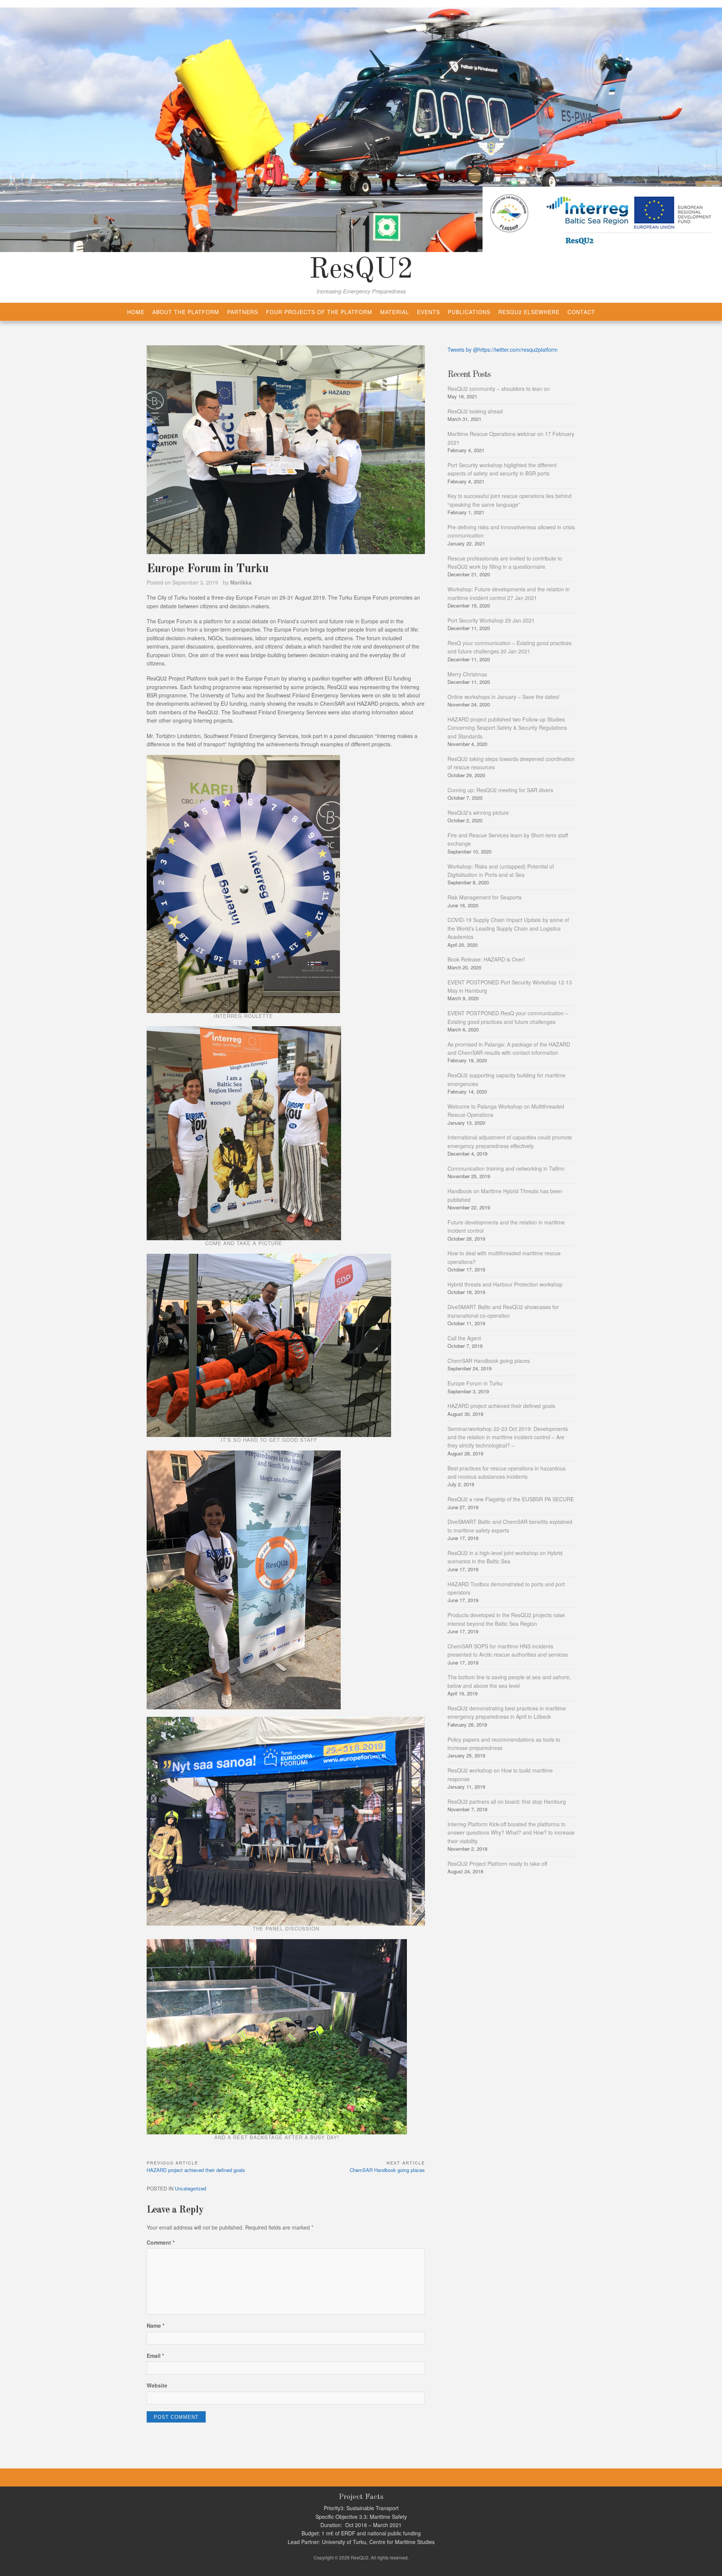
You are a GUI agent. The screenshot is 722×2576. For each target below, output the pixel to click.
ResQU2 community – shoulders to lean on (499, 389)
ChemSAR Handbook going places (489, 1361)
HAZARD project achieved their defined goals (501, 1406)
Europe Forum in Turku (475, 1383)
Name (155, 2325)
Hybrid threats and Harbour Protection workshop (505, 1284)
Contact (581, 312)
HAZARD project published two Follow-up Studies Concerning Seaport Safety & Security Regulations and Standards (507, 728)
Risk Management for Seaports (485, 897)
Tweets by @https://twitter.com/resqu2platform (503, 349)
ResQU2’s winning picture (478, 813)
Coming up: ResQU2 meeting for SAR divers (500, 790)
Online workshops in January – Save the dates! (504, 697)
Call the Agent (464, 1338)
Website (157, 2385)
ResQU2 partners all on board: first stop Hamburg (507, 1801)
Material (395, 312)
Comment (161, 2242)
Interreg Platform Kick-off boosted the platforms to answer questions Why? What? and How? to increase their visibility (511, 1833)
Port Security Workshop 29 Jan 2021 (491, 620)
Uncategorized (190, 2188)
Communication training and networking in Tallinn (506, 1168)
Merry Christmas (467, 674)
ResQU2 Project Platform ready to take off (497, 1864)
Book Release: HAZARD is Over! (486, 959)
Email (155, 2356)
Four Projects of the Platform (319, 312)
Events (428, 312)
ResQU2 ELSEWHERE (529, 312)
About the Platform (186, 312)
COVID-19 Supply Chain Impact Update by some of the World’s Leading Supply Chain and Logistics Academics (508, 928)
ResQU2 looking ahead (475, 411)
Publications (469, 312)
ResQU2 (361, 270)
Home (136, 312)
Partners (243, 312)
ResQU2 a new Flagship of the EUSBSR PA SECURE (511, 1499)
